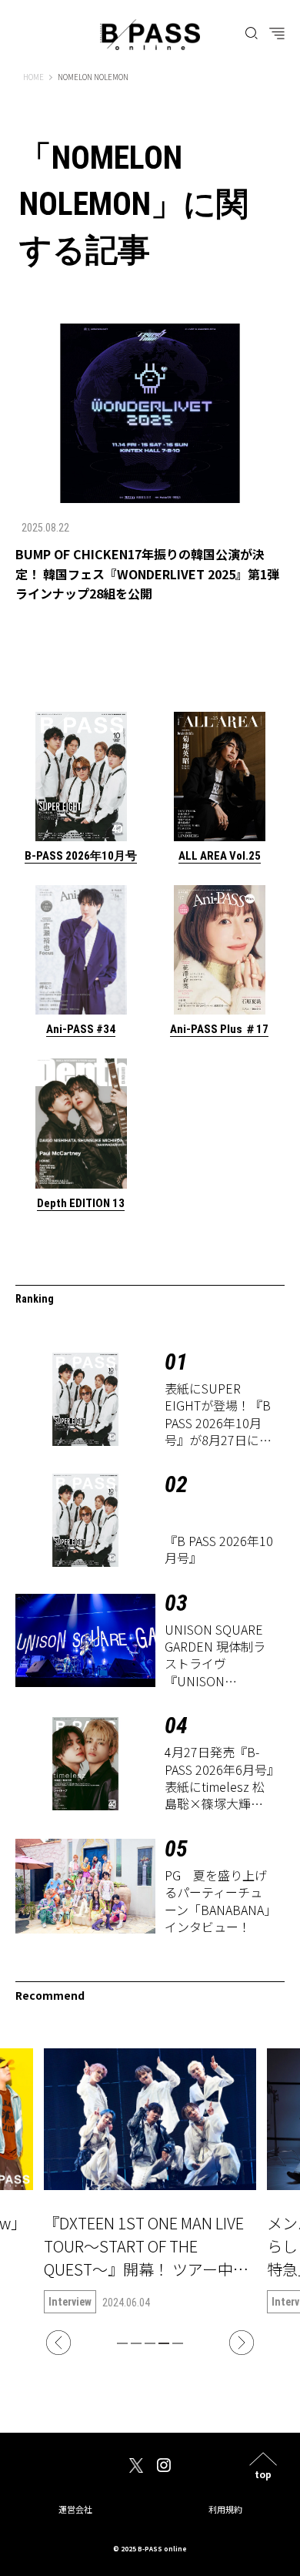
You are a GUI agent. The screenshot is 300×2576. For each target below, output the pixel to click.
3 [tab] (150, 2343)
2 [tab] (136, 2343)
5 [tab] (178, 2343)
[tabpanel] (150, 2181)
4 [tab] (164, 2343)
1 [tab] (122, 2343)
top (263, 2473)
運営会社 (75, 2509)
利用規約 (225, 2509)
